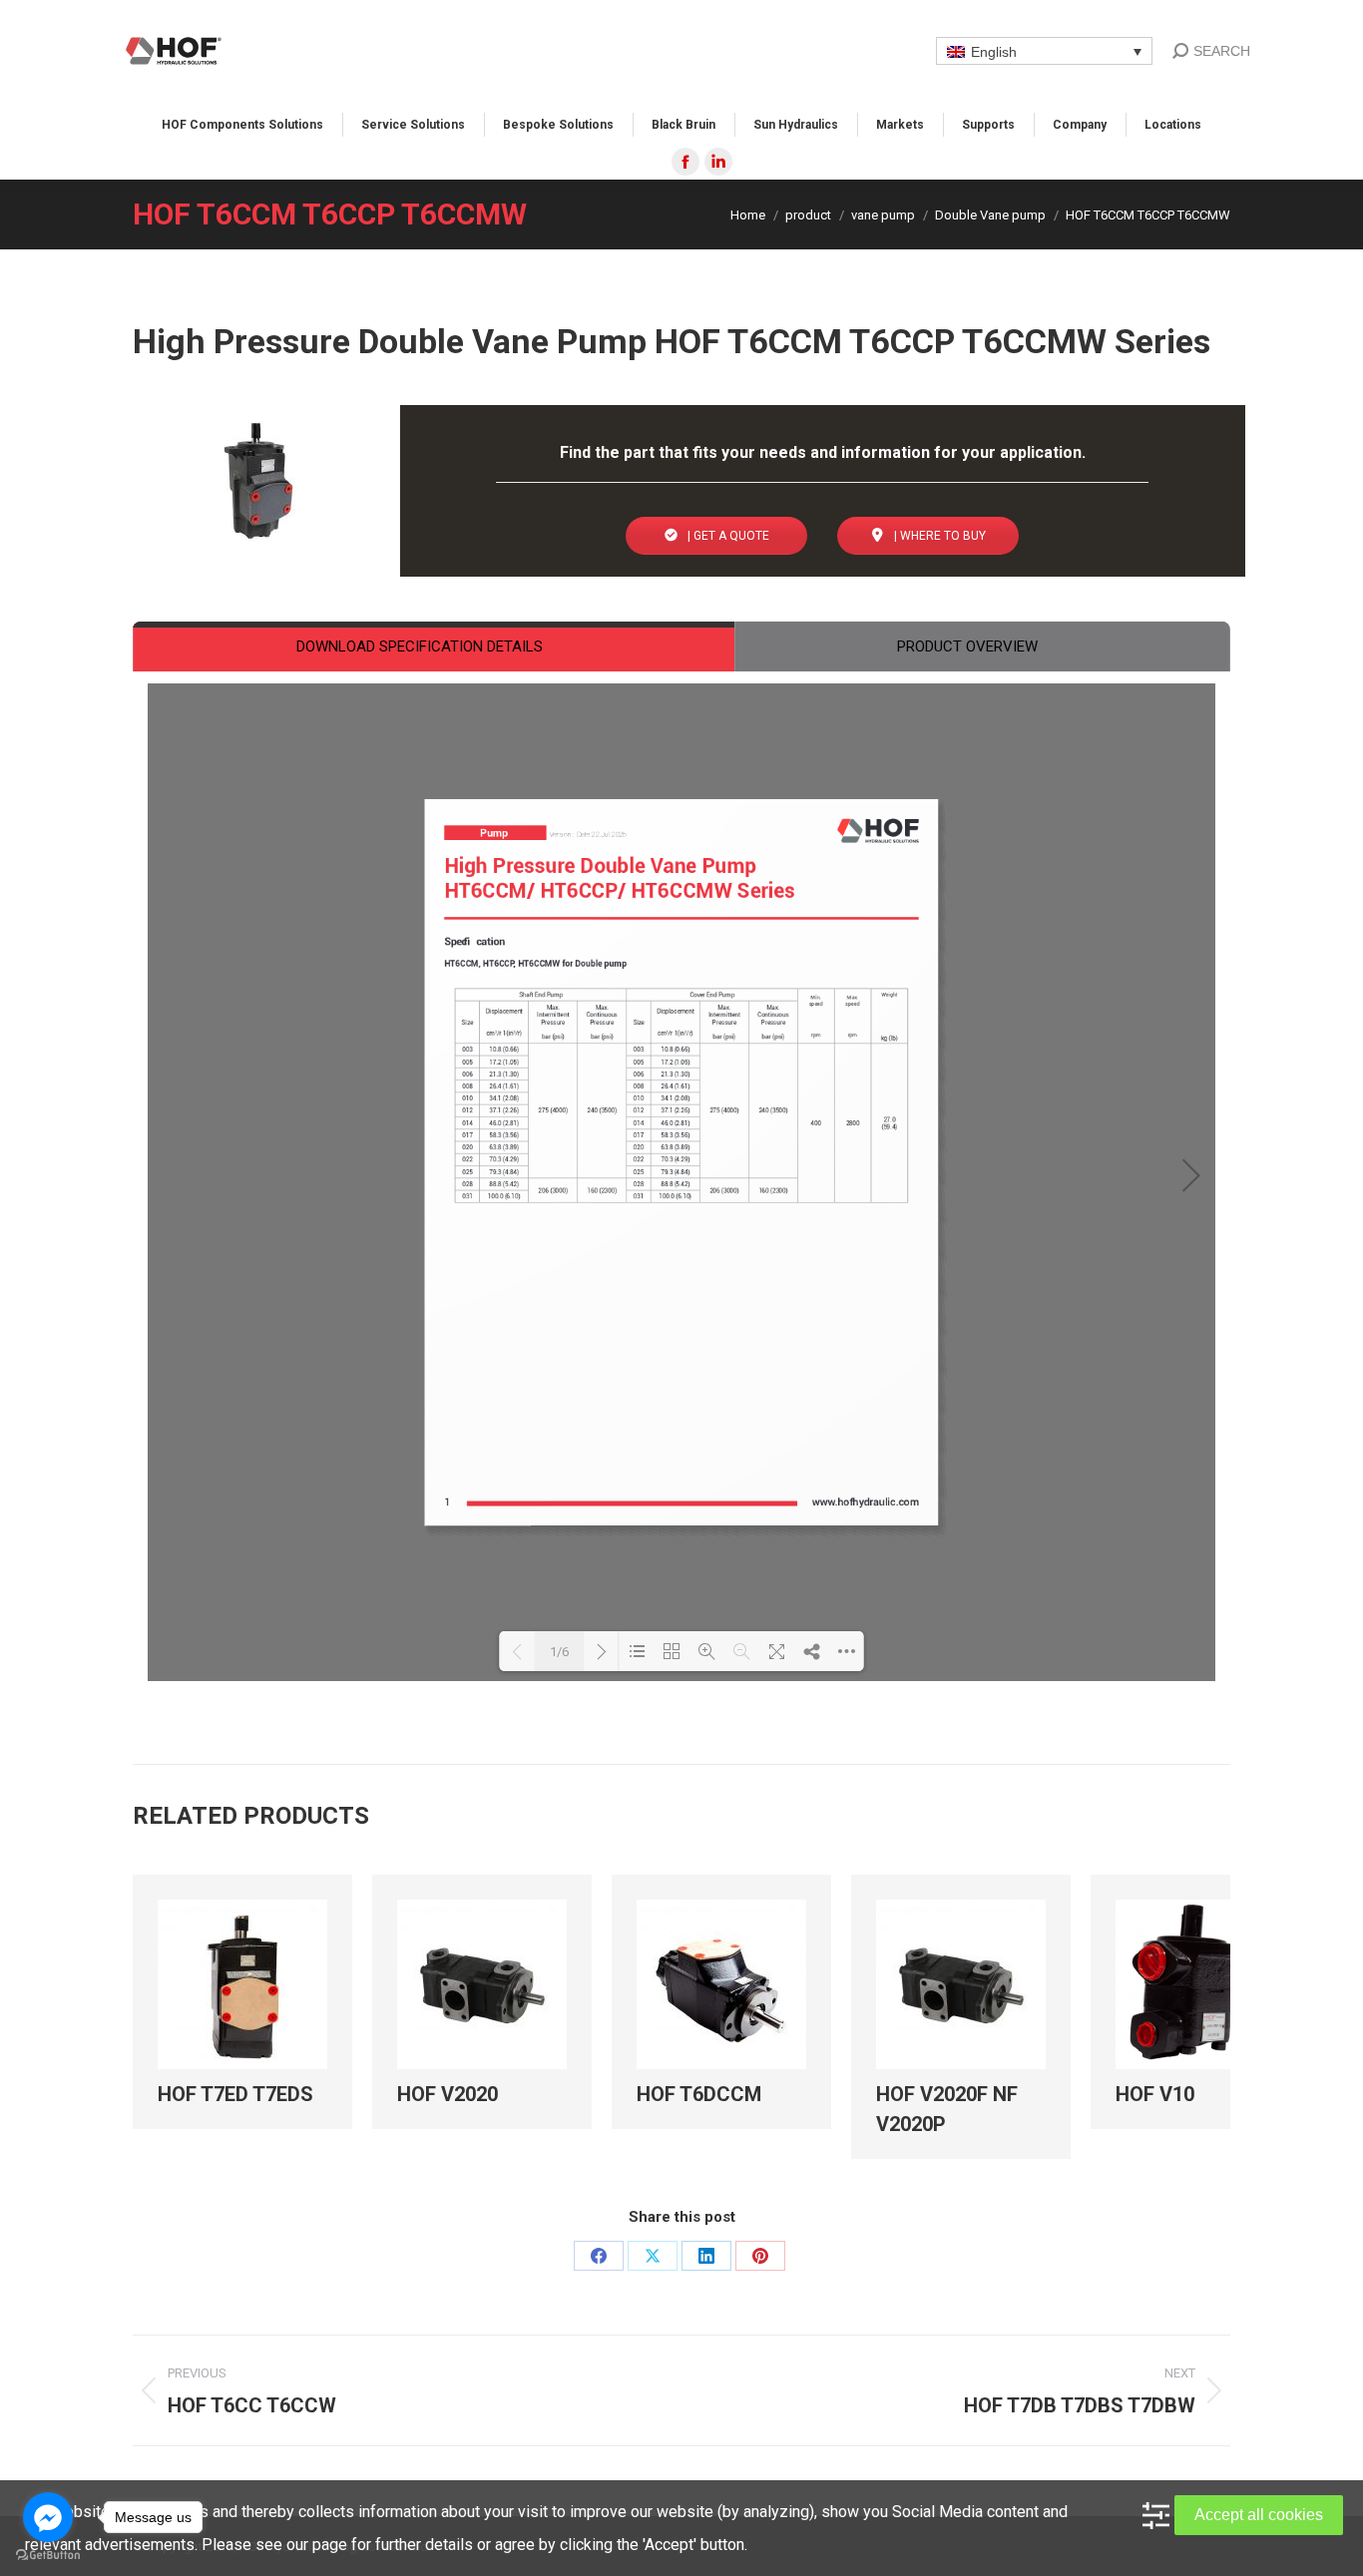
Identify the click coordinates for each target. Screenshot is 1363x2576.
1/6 (559, 1652)
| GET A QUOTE (727, 536)
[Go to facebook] (48, 2517)
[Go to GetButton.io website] (48, 2556)
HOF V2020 (448, 2094)
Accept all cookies (1259, 2515)
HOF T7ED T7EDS (235, 2094)
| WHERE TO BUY (938, 536)
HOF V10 (1155, 2094)
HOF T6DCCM (699, 2094)
